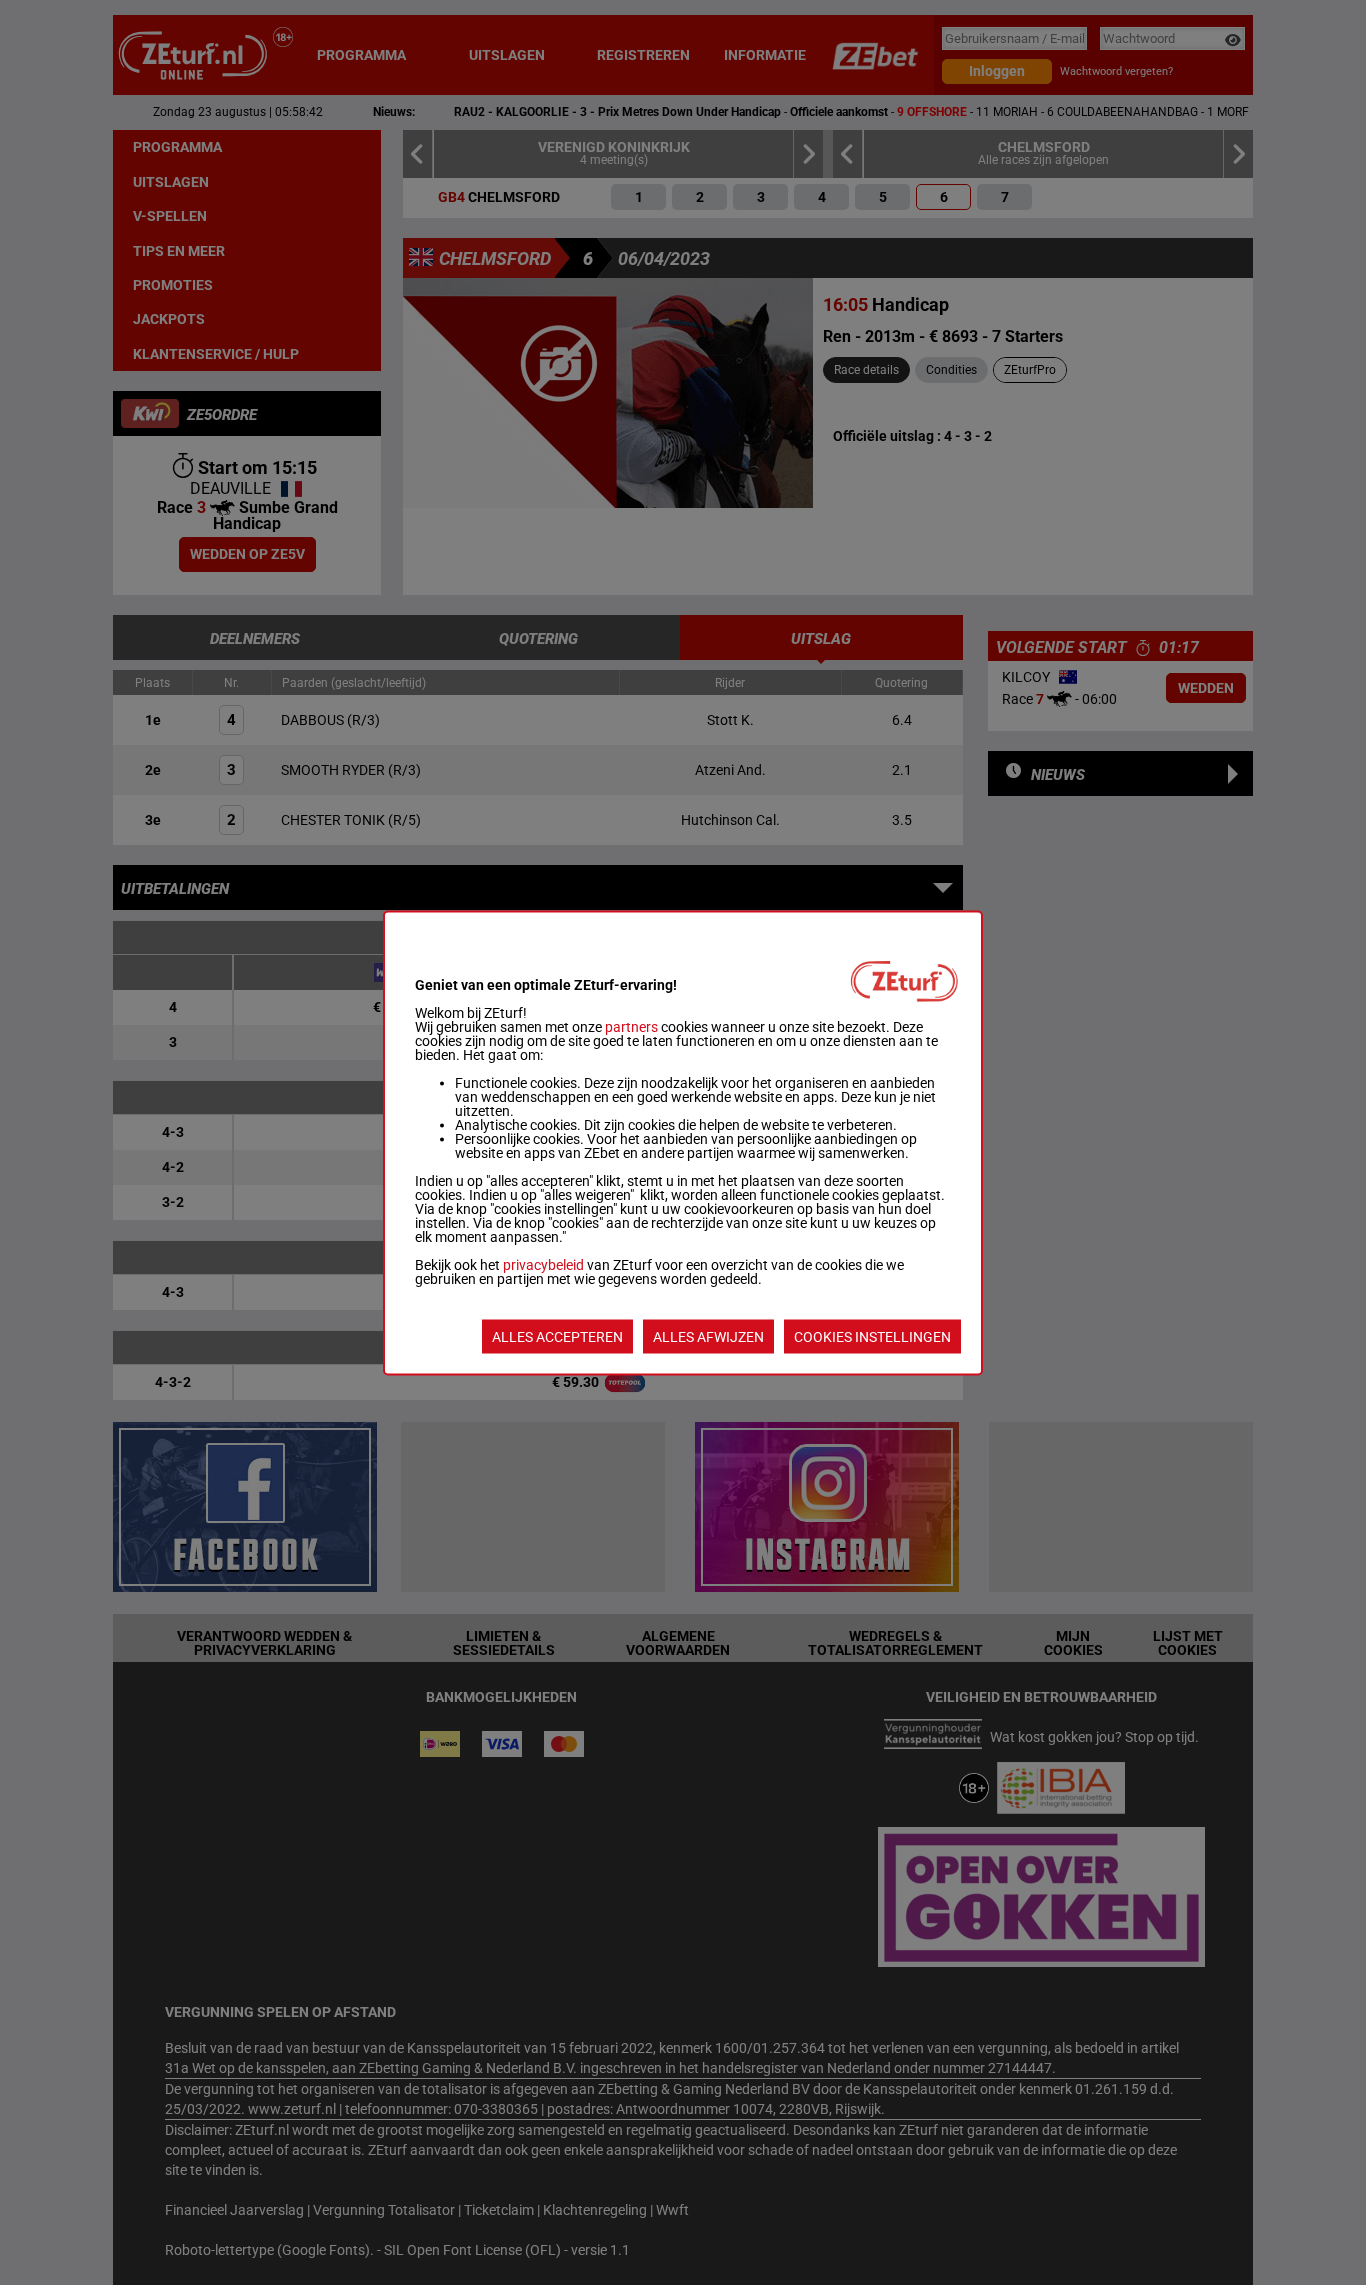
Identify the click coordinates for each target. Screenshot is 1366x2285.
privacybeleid (543, 1264)
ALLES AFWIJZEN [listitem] (708, 1336)
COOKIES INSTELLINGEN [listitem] (872, 1336)
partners (631, 1026)
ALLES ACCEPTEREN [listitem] (557, 1336)
